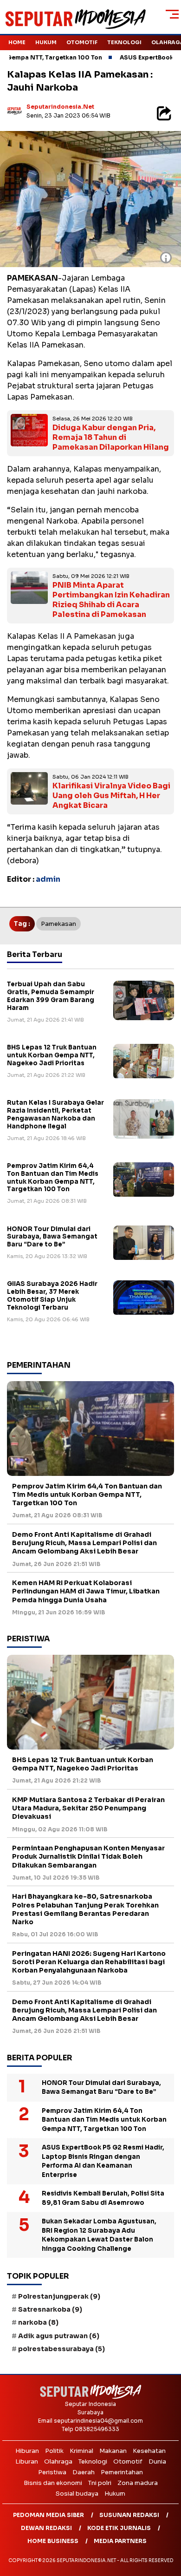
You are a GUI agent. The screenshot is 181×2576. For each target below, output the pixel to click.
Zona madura (138, 2483)
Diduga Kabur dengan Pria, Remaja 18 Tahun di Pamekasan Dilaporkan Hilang (111, 437)
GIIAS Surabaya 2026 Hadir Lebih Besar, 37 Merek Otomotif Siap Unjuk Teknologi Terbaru (52, 1296)
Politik (54, 2451)
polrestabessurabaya (61, 2349)
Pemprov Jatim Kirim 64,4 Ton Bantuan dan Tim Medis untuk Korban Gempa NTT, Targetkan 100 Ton (53, 1178)
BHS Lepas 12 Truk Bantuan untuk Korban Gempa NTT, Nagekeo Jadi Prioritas (52, 1055)
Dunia (157, 2461)
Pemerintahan (122, 2472)
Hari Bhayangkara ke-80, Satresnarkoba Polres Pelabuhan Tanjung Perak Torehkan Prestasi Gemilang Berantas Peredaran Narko (85, 1909)
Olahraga (58, 2461)
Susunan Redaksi (129, 2515)
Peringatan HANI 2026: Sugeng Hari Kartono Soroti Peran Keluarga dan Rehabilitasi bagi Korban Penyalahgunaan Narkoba (89, 1962)
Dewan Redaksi (46, 2528)
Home (17, 42)
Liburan (27, 2461)
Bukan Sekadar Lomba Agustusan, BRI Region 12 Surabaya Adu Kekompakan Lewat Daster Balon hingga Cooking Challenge (99, 2235)
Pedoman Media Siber (48, 2515)
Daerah (84, 2472)
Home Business (53, 2541)
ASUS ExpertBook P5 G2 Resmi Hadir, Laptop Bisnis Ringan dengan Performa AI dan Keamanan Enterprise (103, 2161)
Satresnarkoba (50, 2309)
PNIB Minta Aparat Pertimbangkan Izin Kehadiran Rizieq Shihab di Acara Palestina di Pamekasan (111, 600)
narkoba (38, 2322)
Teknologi (124, 42)
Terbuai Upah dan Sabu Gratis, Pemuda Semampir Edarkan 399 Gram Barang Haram (51, 996)
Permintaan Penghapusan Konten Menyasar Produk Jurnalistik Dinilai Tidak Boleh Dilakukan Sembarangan (88, 1856)
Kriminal (81, 2451)
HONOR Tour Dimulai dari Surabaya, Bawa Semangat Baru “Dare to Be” (52, 1237)
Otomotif (82, 42)
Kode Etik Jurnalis (119, 2528)
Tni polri (100, 2483)
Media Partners (120, 2541)
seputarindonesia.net (60, 107)
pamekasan (58, 924)
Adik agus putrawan (59, 2336)
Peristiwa (52, 2472)
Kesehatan (149, 2451)
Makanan (113, 2451)
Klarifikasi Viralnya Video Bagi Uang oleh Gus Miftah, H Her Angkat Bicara (111, 796)
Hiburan (27, 2451)
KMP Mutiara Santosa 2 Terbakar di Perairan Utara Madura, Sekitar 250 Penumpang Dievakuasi (88, 1808)
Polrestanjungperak (59, 2296)
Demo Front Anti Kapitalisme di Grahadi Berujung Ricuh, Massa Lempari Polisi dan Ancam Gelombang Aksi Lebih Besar (84, 1543)
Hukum (46, 42)
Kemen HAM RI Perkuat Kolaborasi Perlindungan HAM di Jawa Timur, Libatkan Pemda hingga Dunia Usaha (86, 1591)
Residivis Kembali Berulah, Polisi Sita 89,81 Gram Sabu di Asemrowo (103, 2198)
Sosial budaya (77, 2494)
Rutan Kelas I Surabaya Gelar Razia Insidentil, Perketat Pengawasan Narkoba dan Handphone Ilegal (55, 1114)
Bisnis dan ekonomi (53, 2483)
